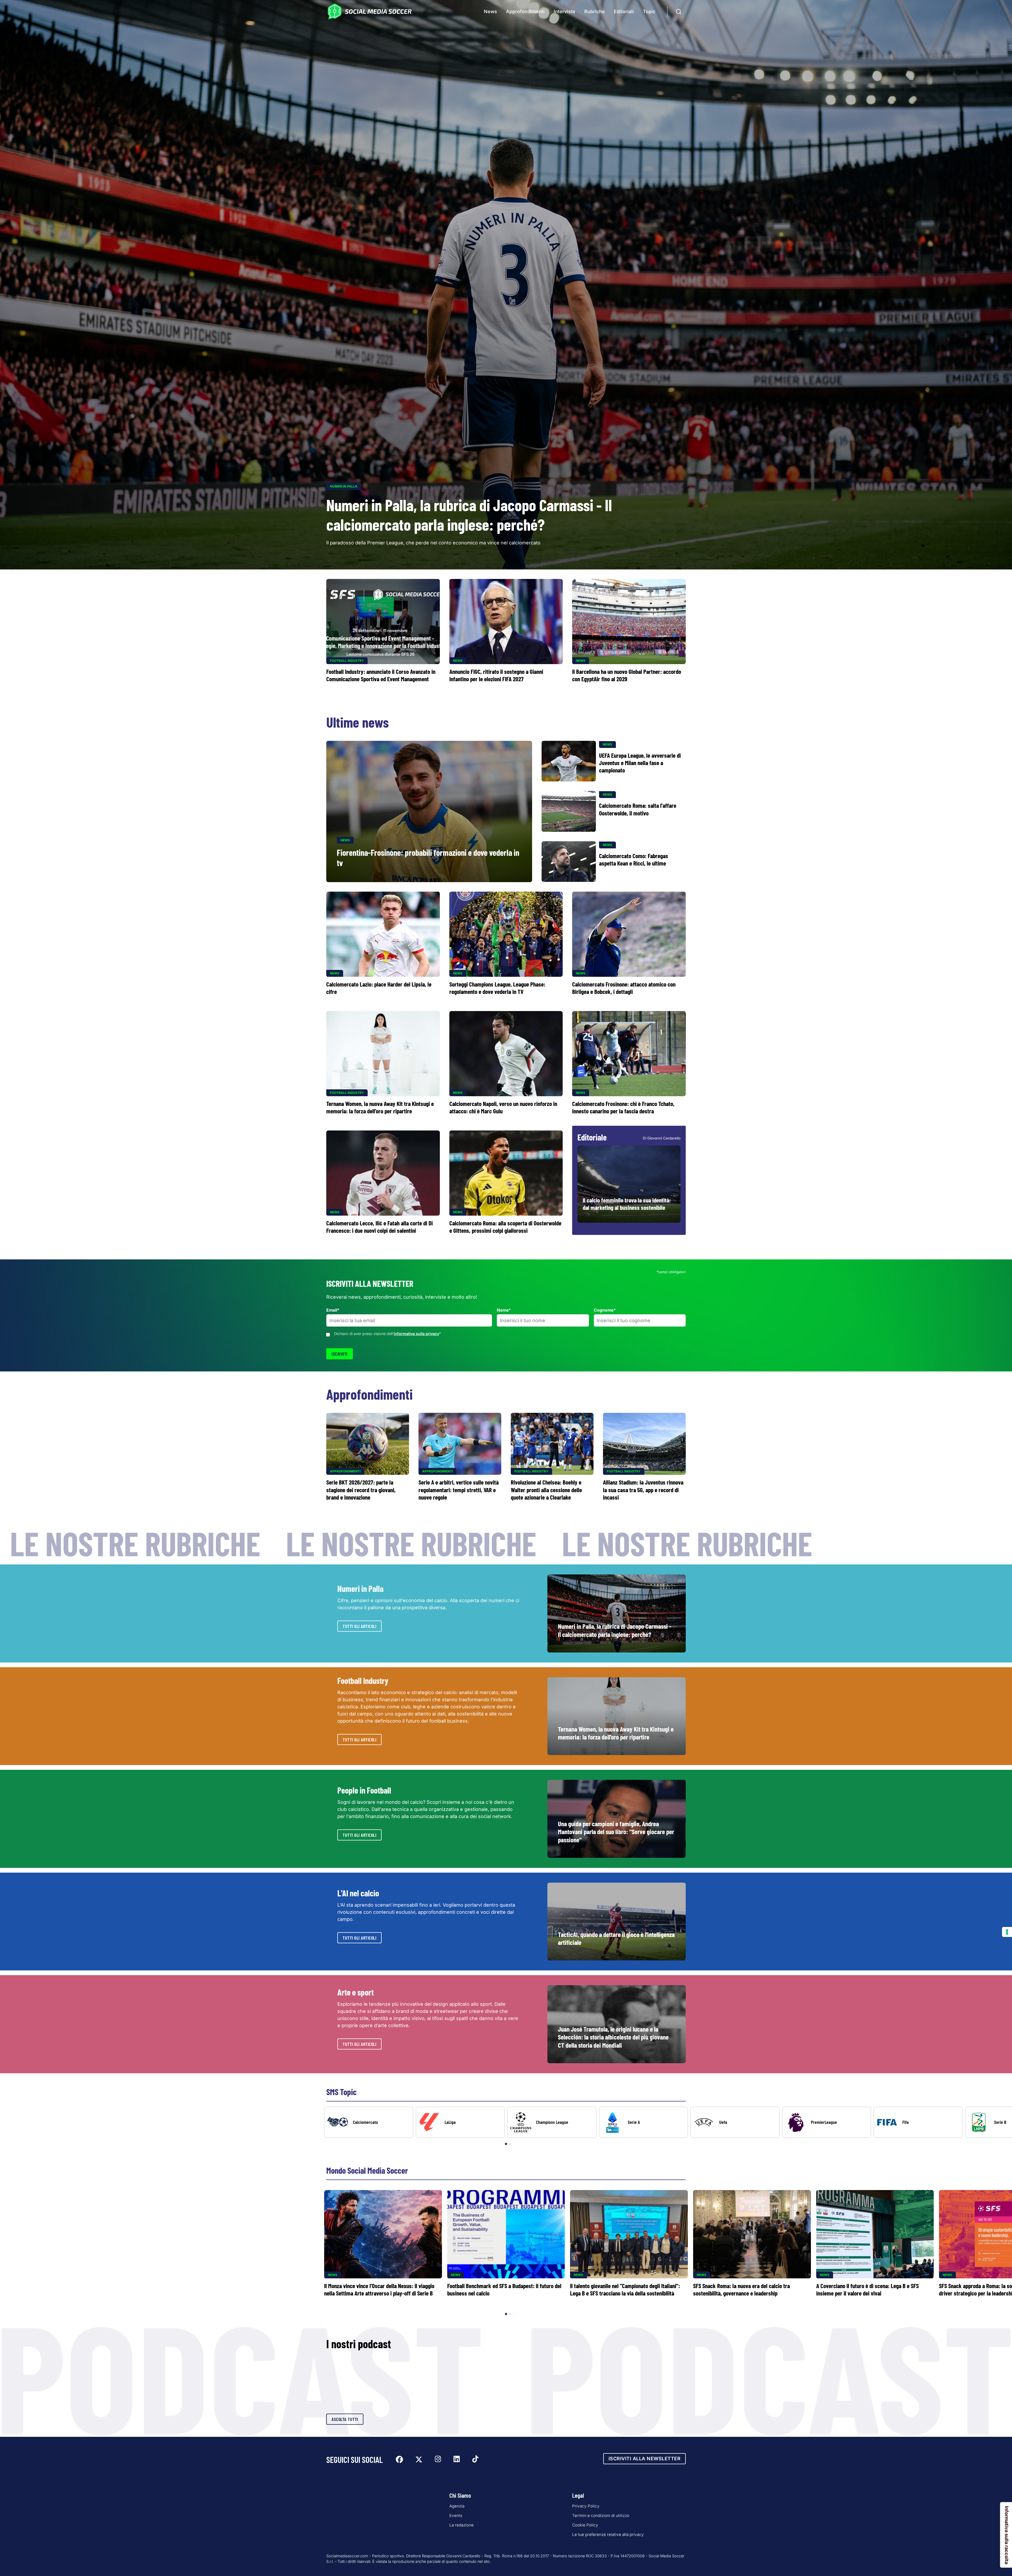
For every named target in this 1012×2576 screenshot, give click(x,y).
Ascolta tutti (345, 2419)
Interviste (565, 11)
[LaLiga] (460, 2122)
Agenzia (457, 2506)
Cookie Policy (585, 2525)
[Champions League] (552, 2122)
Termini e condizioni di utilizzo (601, 2515)
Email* (333, 1310)
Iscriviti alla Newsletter (645, 2459)
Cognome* (605, 1310)
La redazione (461, 2525)
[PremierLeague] (827, 2122)
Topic (649, 11)
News (490, 11)
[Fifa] (918, 2122)
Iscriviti (340, 1354)
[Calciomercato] (369, 2122)
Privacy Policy (586, 2506)
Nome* (504, 1310)
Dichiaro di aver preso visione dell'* (388, 1334)
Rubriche (595, 11)
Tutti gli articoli (359, 1626)
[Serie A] (644, 2122)
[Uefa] (735, 2122)
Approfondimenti (525, 11)
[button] (999, 2126)
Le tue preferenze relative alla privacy (608, 2534)
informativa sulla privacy (416, 1334)
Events (456, 2515)
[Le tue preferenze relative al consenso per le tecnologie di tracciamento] (1007, 1932)
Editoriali (624, 11)
